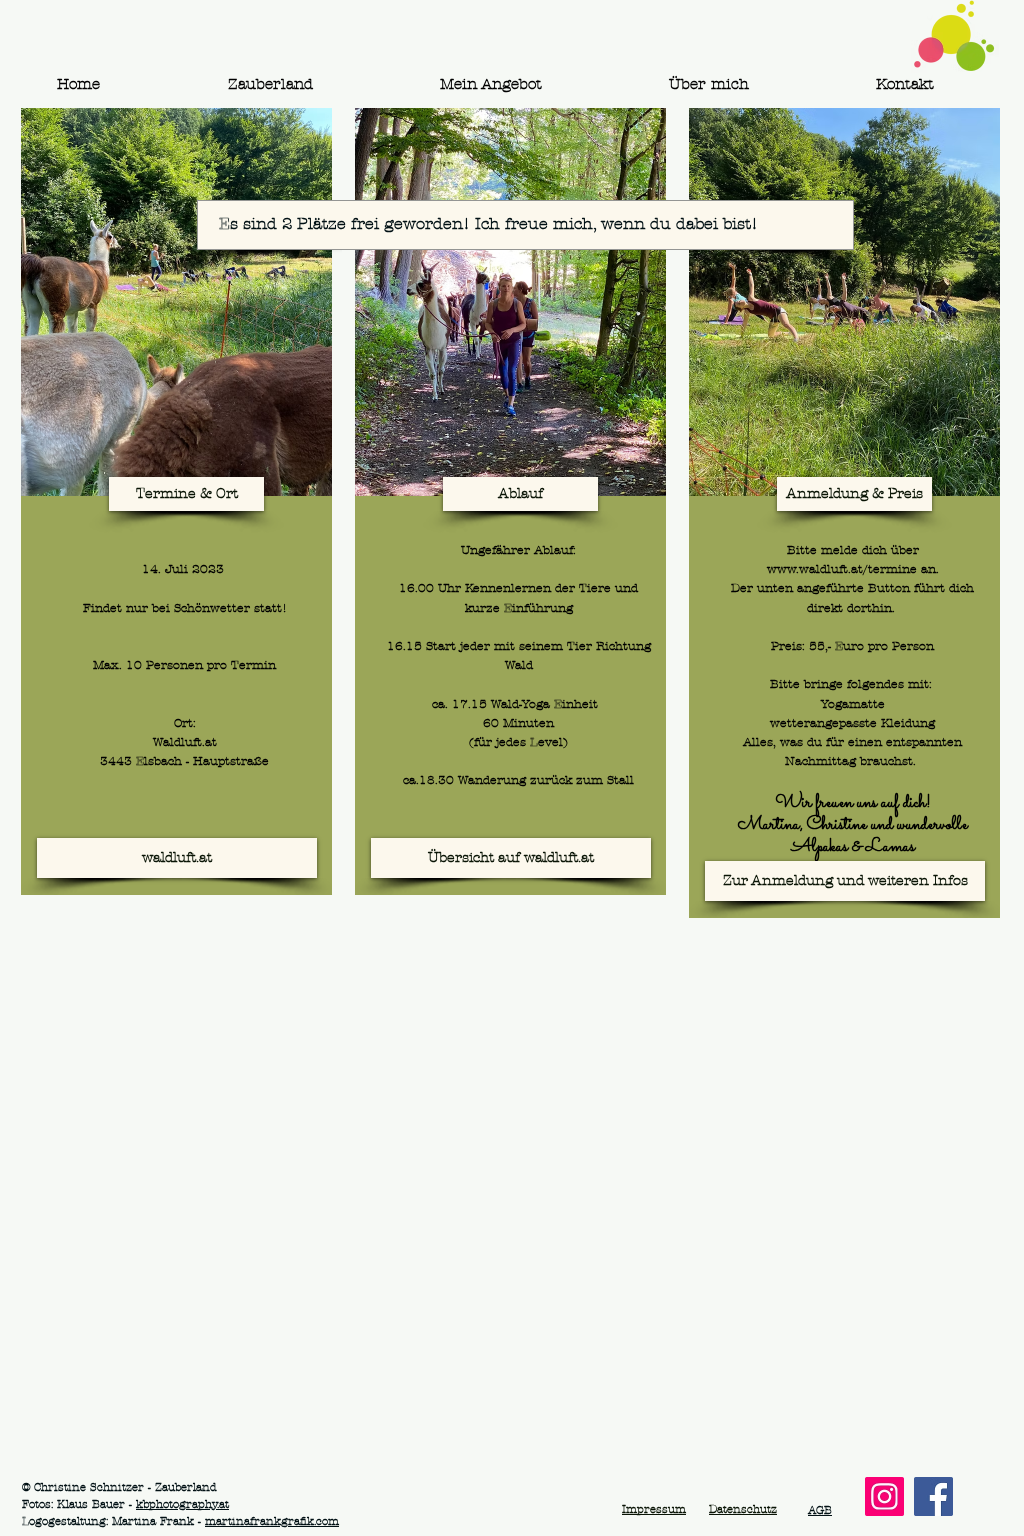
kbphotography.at (182, 1504)
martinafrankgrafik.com (272, 1521)
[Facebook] (933, 1496)
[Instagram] (884, 1496)
